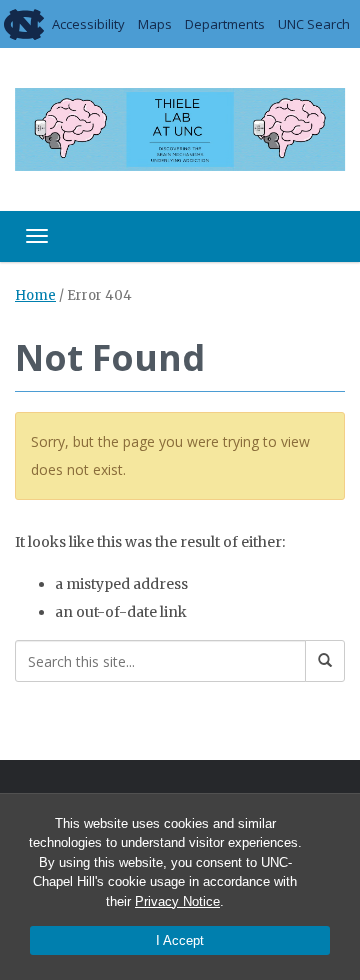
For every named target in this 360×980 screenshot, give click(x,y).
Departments (225, 24)
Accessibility (88, 24)
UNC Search (314, 24)
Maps (155, 24)
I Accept (180, 940)
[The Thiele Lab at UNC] (180, 127)
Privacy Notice (177, 901)
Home (35, 295)
